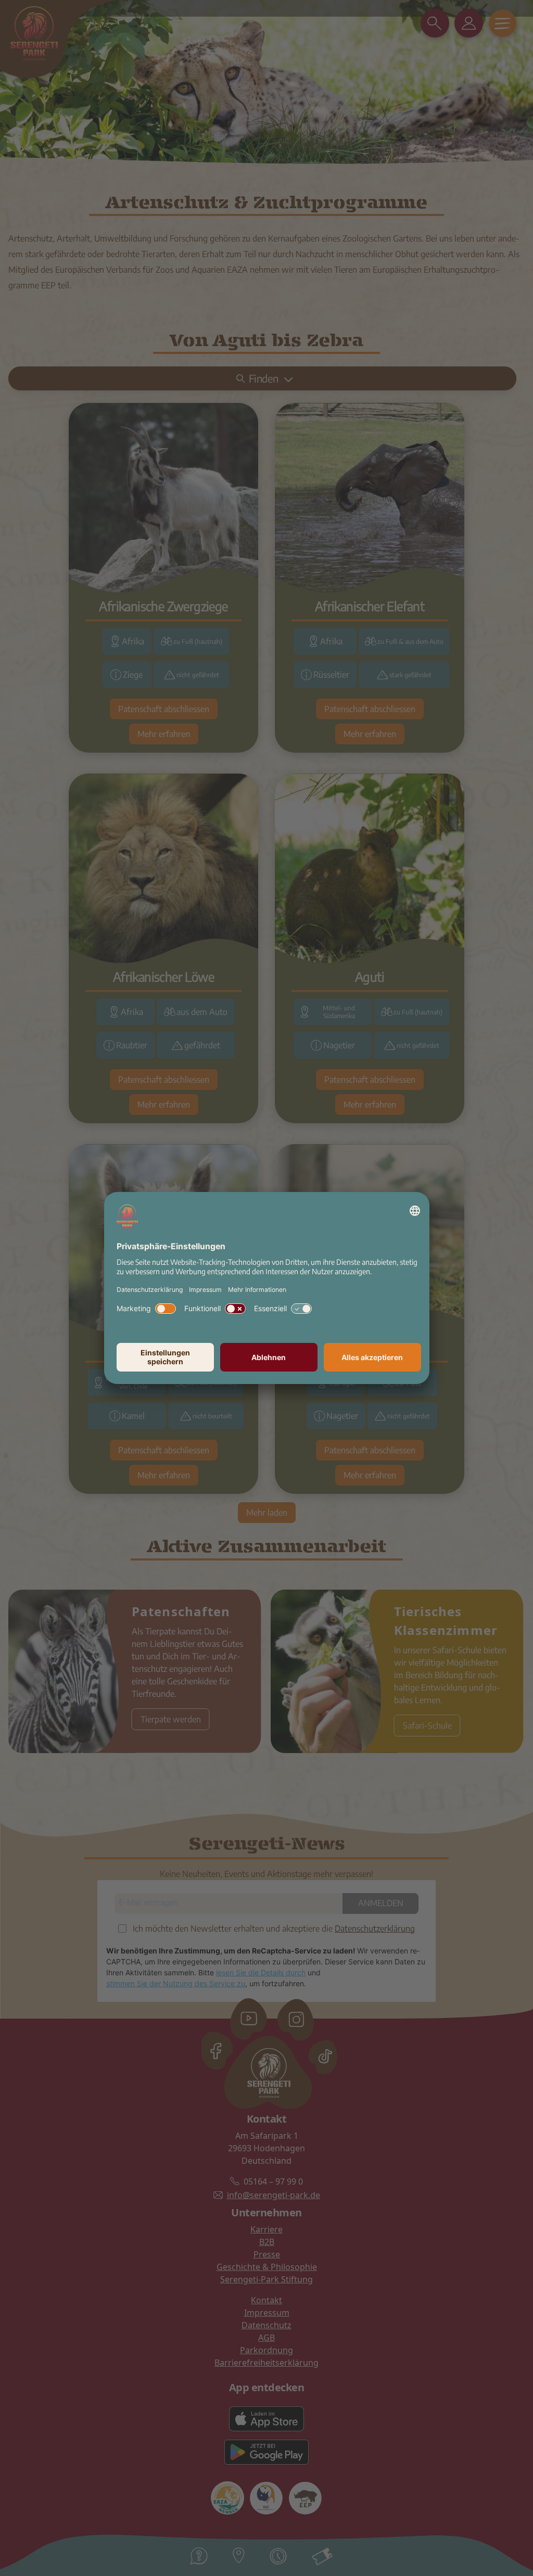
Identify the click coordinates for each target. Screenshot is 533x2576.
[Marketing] (166, 1309)
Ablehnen (269, 1357)
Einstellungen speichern (165, 1357)
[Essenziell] (301, 1309)
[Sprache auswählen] (415, 1211)
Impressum (205, 1290)
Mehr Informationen (257, 1290)
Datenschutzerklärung (150, 1290)
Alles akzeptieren (372, 1357)
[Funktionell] (235, 1309)
